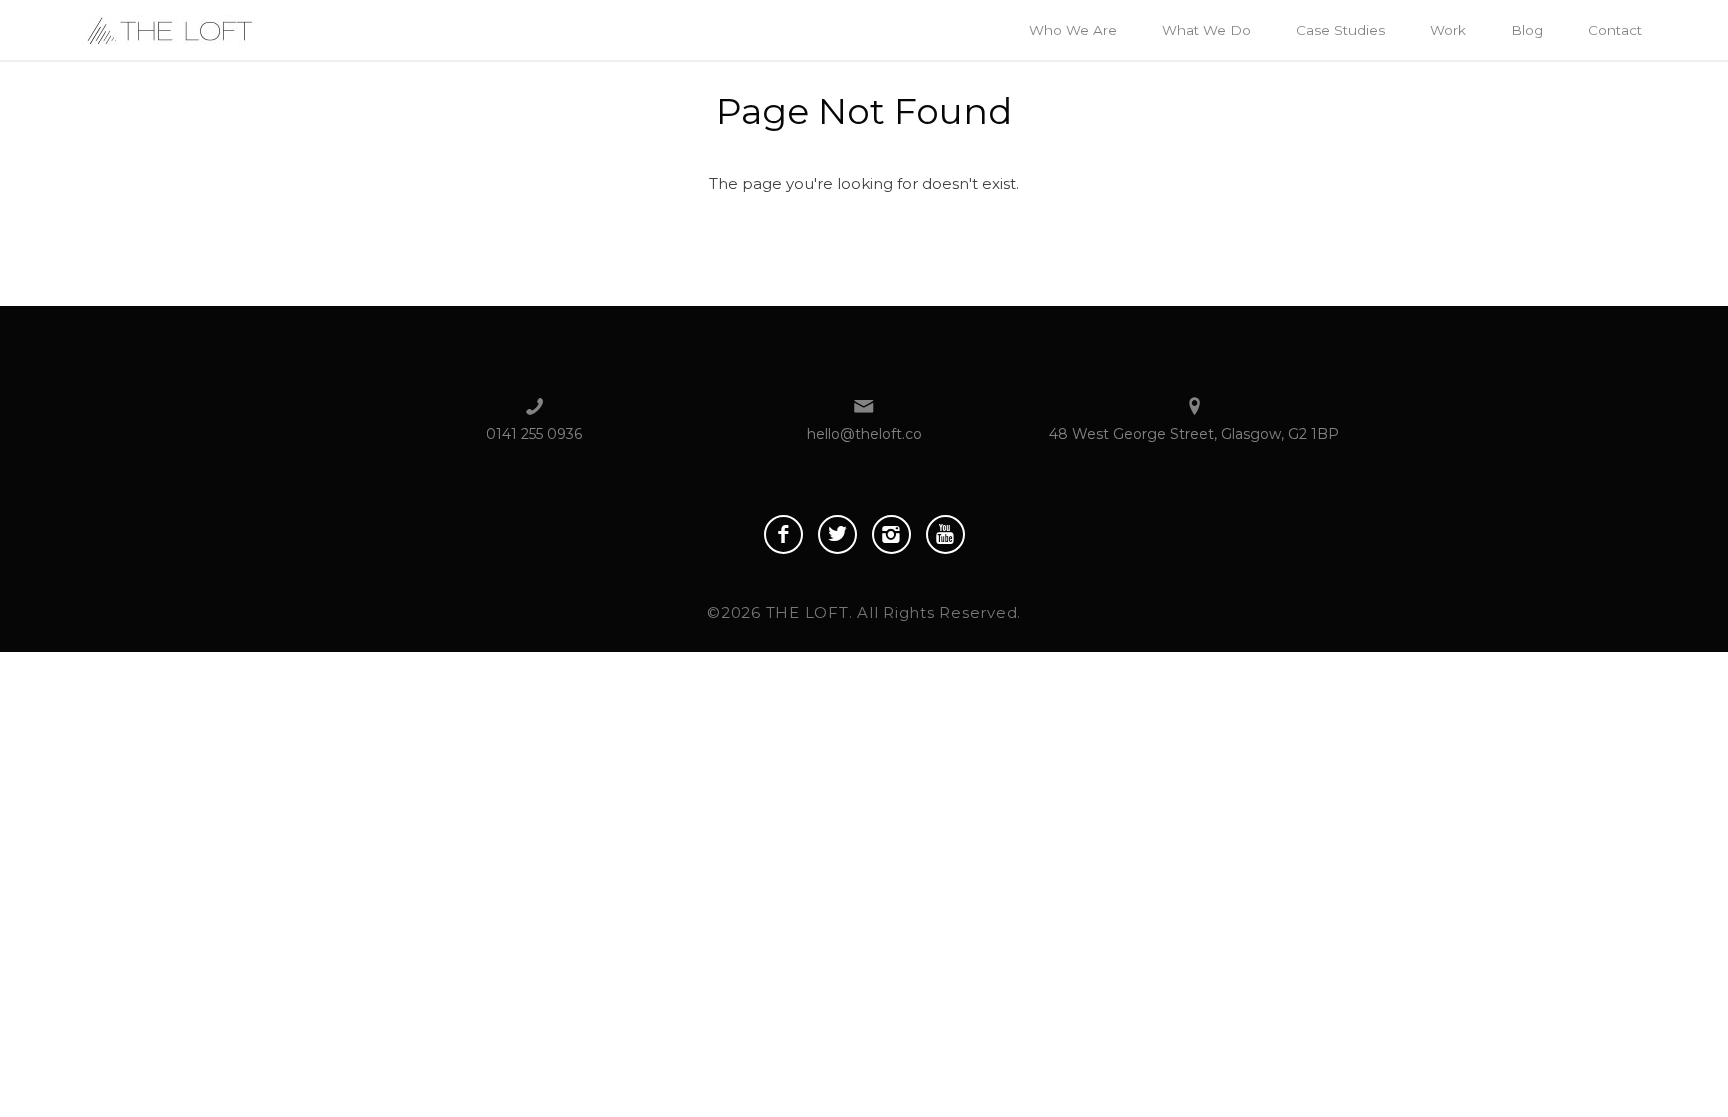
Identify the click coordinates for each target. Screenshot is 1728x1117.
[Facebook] (783, 534)
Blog (1527, 30)
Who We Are (1073, 30)
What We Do (1206, 30)
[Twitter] (837, 534)
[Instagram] (891, 534)
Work (1448, 30)
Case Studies (1340, 30)
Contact (1615, 30)
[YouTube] (945, 534)
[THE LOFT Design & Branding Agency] (169, 28)
